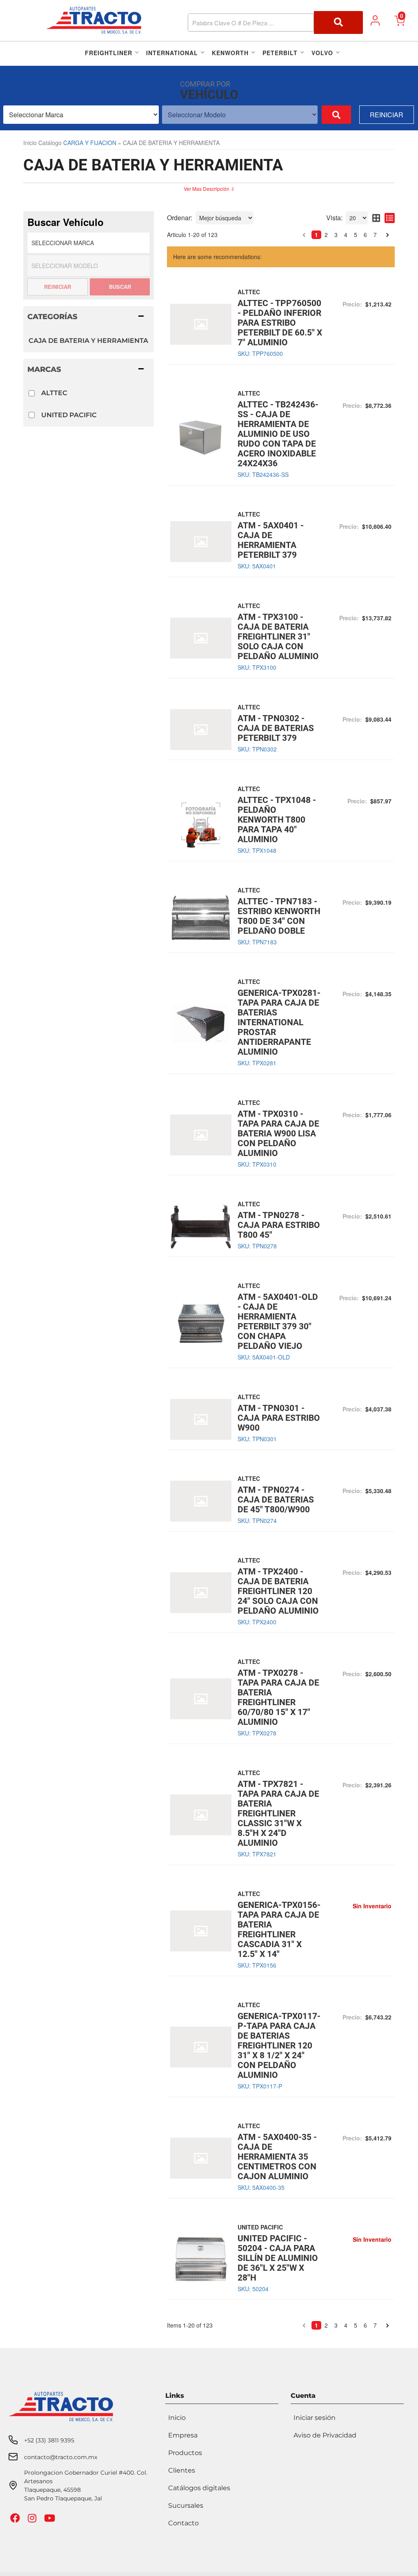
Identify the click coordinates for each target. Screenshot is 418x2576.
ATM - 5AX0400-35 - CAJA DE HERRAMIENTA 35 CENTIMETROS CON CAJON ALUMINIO (277, 2157)
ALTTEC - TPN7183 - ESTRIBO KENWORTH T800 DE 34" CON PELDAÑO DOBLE (279, 916)
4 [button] (346, 235)
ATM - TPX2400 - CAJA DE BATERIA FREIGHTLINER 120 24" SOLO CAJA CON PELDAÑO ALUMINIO (278, 1591)
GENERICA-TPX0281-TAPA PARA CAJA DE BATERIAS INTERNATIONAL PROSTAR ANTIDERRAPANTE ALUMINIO (279, 1022)
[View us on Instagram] (33, 2520)
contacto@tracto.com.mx (61, 2457)
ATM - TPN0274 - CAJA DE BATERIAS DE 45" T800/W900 (276, 1500)
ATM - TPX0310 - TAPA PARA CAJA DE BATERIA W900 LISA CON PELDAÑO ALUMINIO (278, 1134)
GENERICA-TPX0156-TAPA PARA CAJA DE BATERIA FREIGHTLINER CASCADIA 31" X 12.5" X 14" (279, 1930)
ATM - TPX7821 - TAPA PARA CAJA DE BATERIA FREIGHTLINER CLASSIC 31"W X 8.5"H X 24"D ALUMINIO (278, 1813)
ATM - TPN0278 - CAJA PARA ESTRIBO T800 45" (279, 1225)
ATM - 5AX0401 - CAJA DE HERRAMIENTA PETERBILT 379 (271, 540)
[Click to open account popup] (375, 20)
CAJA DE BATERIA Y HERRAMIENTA (88, 341)
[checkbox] (32, 393)
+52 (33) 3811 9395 (49, 2440)
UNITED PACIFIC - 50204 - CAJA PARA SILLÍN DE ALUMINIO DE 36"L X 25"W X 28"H (278, 2258)
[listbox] (81, 115)
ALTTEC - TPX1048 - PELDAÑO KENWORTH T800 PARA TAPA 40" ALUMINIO (277, 820)
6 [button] (365, 235)
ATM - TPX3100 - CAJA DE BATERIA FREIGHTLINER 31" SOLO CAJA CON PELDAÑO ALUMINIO (278, 637)
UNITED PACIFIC (69, 415)
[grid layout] (376, 218)
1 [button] (316, 235)
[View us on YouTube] (51, 2520)
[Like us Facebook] (16, 2520)
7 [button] (375, 235)
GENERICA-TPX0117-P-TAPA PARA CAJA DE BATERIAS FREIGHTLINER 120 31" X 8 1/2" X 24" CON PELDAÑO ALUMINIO (279, 2046)
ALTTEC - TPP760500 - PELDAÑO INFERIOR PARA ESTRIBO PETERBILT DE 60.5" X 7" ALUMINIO (280, 323)
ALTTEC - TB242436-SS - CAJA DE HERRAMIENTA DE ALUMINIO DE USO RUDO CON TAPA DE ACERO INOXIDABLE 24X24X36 (278, 434)
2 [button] (326, 235)
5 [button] (356, 235)
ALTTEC (54, 393)
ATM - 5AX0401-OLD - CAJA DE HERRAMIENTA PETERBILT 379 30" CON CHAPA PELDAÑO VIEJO (278, 1322)
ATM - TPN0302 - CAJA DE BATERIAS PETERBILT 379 (276, 728)
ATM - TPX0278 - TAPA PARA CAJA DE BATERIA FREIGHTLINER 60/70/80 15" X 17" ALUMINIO (278, 1697)
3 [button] (336, 235)
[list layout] (390, 218)
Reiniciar (387, 115)
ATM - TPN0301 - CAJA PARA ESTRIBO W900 (279, 1418)
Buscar (120, 287)
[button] (276, 22)
